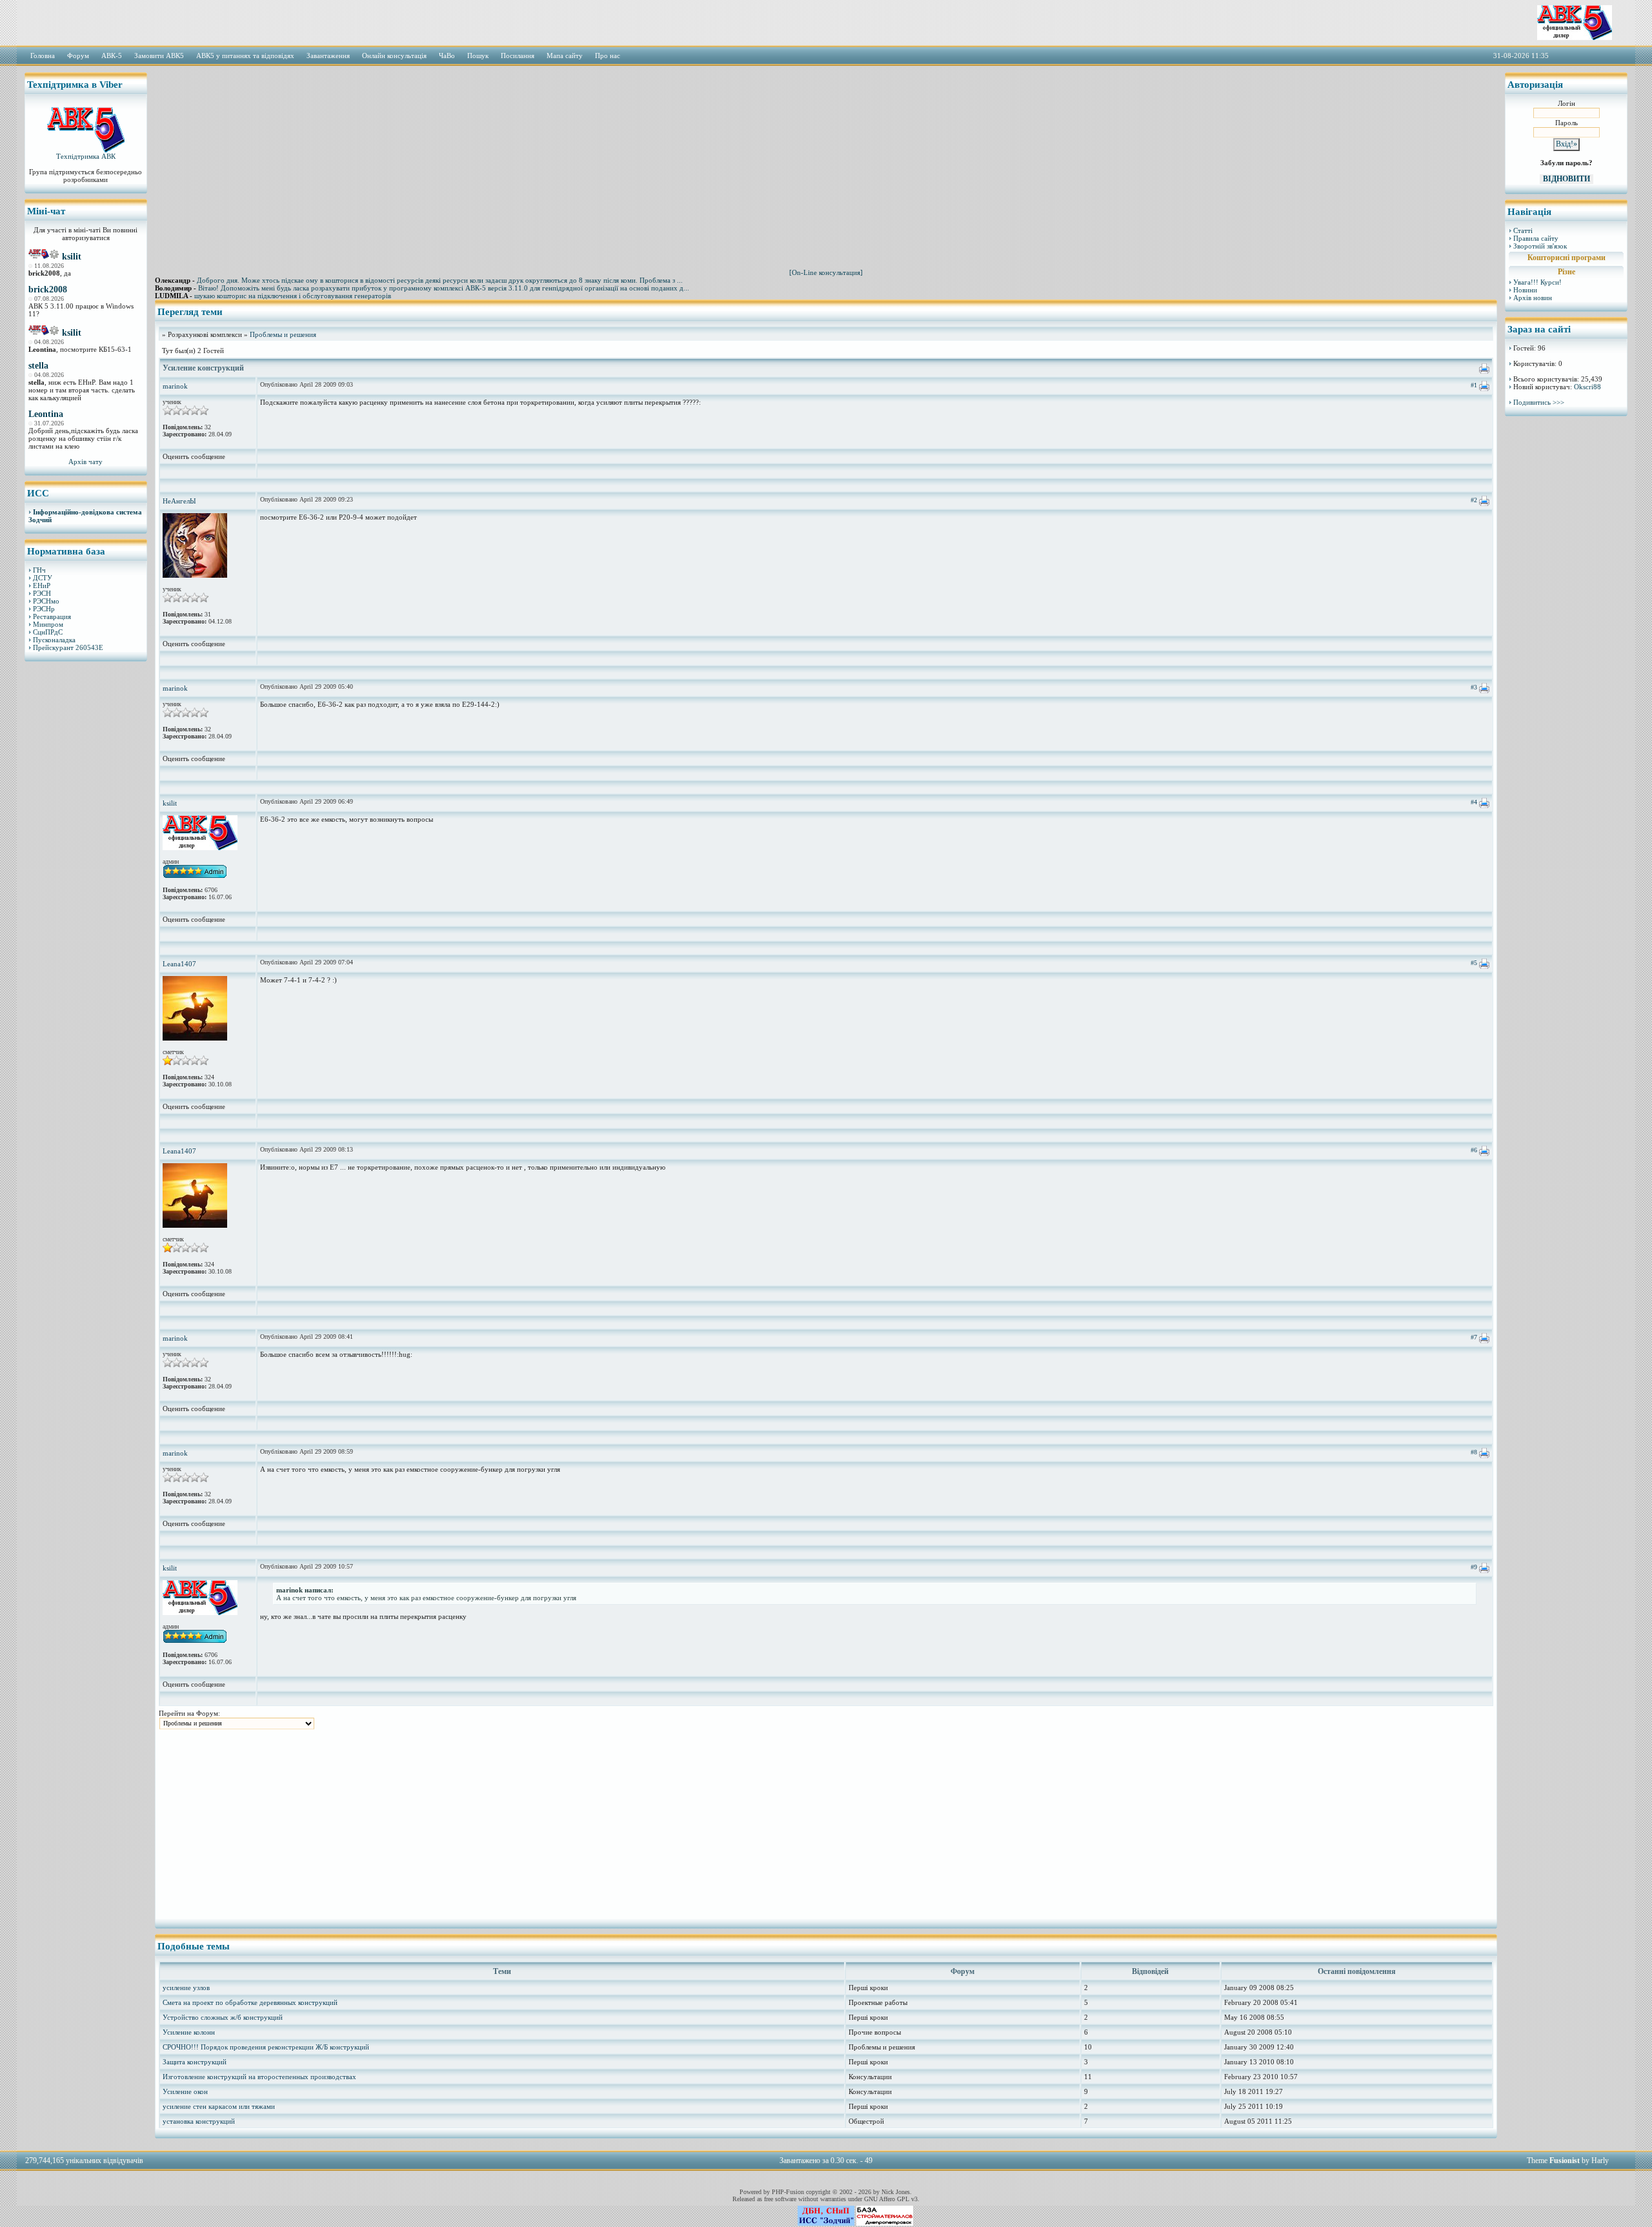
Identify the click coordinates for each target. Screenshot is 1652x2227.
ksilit (72, 257)
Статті (1523, 230)
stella (38, 366)
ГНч (39, 570)
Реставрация (52, 616)
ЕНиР (42, 585)
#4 (1474, 802)
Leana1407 (179, 964)
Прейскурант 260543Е (68, 647)
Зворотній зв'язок (1540, 246)
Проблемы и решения (283, 334)
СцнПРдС (48, 632)
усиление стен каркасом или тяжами (219, 2106)
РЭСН (42, 593)
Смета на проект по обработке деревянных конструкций (250, 2002)
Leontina (46, 414)
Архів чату (86, 462)
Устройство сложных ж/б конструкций (223, 2017)
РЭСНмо (46, 601)
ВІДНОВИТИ (1566, 179)
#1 (1474, 385)
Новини (1525, 290)
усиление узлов (186, 1988)
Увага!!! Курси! (1537, 282)
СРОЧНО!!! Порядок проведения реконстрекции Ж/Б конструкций (266, 2047)
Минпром (48, 624)
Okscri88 (1587, 387)
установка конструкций (199, 2121)
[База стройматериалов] (885, 2223)
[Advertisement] (86, 868)
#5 (1474, 963)
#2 (1474, 500)
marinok (175, 386)
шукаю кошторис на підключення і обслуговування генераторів (293, 296)
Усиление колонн (189, 2032)
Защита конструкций (195, 2062)
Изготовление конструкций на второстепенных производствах (259, 2077)
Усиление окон (185, 2091)
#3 (1474, 687)
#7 (1474, 1337)
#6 (1474, 1150)
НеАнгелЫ (179, 501)
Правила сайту (1536, 238)
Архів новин (1533, 298)
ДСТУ (43, 578)
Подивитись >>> (1539, 402)
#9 (1474, 1567)
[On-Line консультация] (826, 272)
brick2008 (48, 290)
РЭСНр (44, 609)
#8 (1474, 1452)
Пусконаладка (54, 640)
